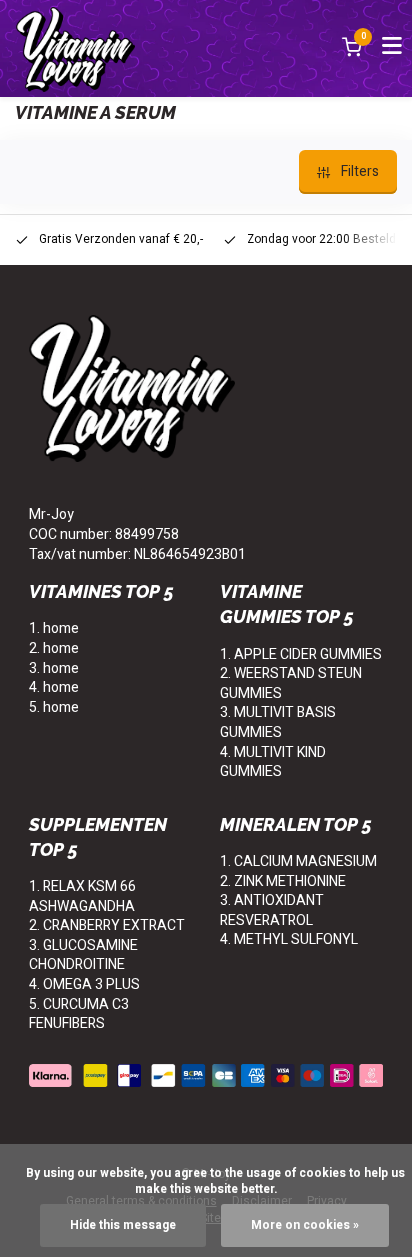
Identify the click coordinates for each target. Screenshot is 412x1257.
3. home (54, 668)
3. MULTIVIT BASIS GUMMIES (278, 722)
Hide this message (123, 1225)
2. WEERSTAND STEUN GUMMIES (291, 683)
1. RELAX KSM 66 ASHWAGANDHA (82, 896)
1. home (54, 628)
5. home (54, 707)
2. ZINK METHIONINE (283, 881)
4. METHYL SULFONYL (289, 939)
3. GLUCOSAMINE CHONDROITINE (83, 955)
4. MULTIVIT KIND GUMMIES (273, 762)
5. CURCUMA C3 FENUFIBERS (79, 1014)
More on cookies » (305, 1225)
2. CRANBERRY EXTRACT (107, 925)
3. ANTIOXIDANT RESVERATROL (272, 910)
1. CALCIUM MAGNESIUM (298, 861)
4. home (54, 687)
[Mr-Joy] (75, 48)
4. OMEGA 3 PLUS (84, 984)
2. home (54, 648)
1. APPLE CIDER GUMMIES (301, 654)
